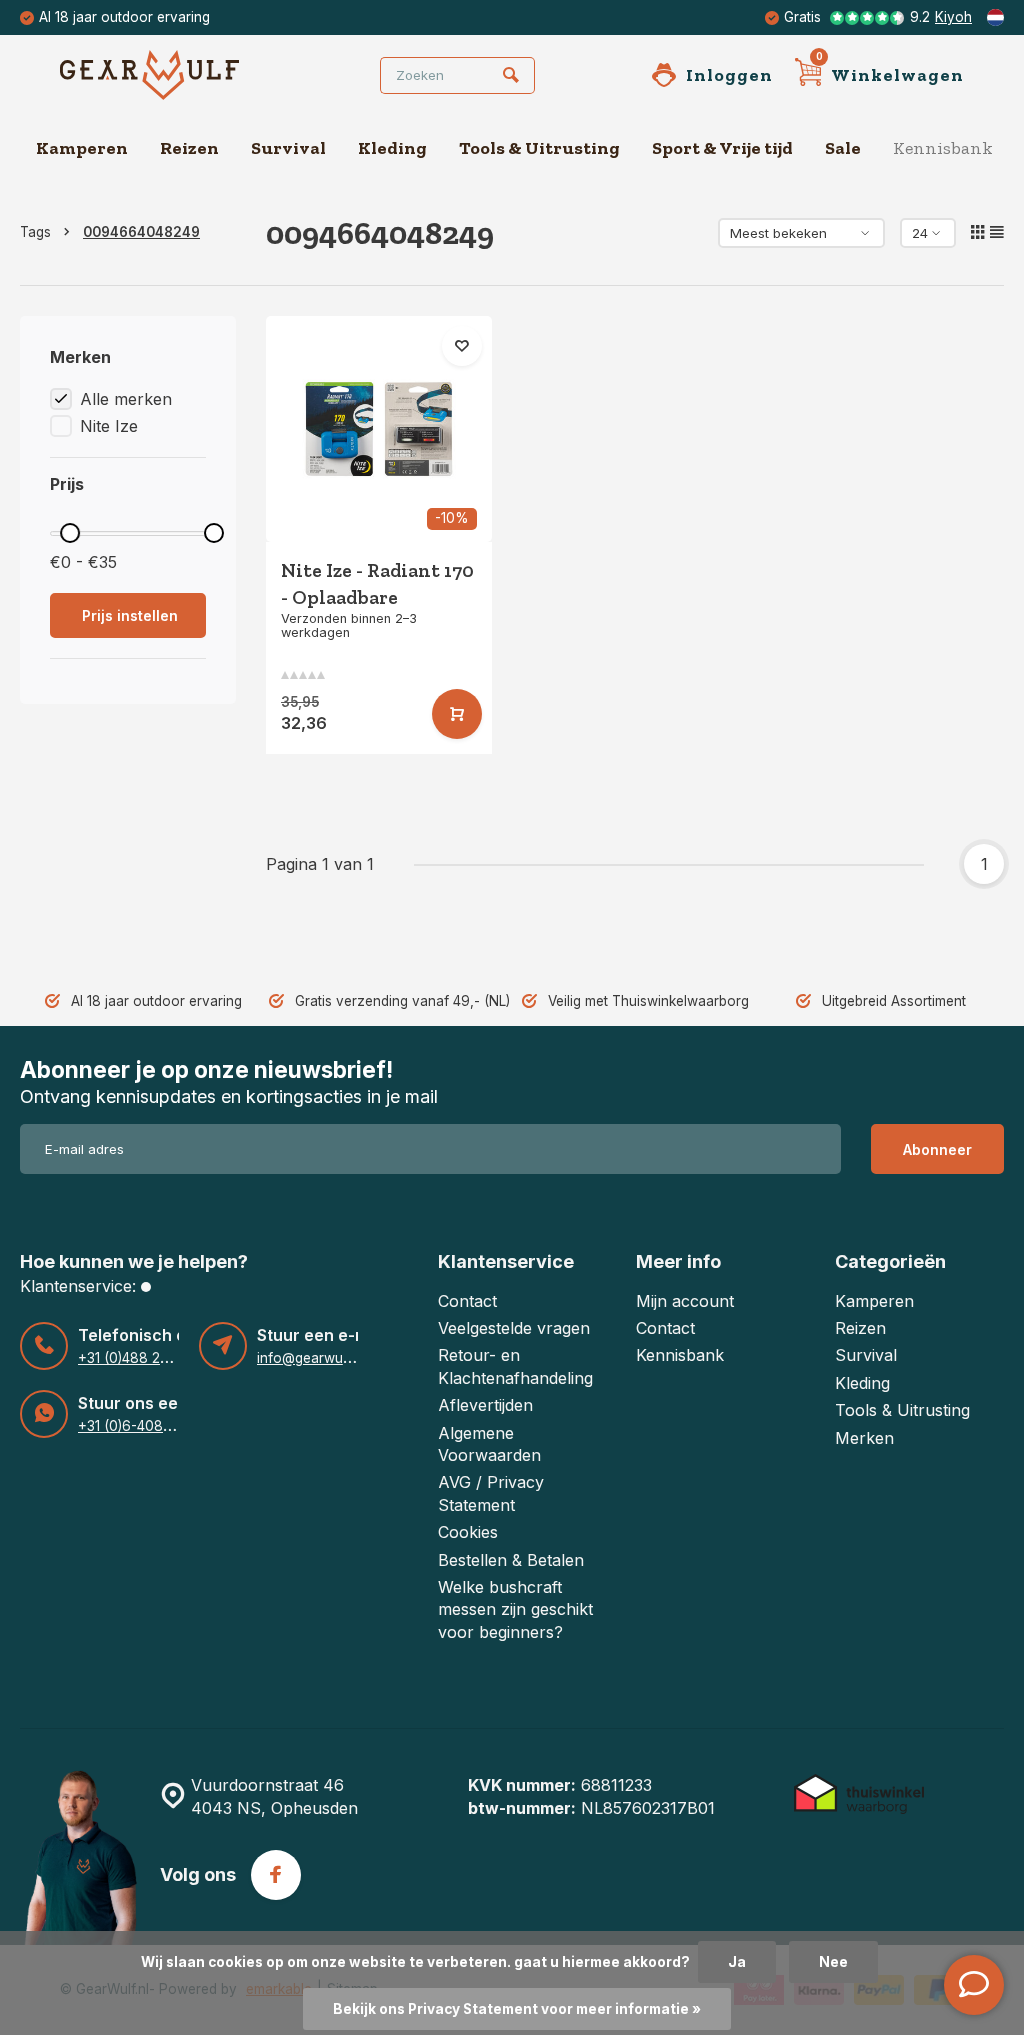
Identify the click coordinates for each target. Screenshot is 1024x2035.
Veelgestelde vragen (514, 1328)
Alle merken (126, 399)
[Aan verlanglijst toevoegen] (462, 346)
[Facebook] (276, 1875)
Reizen (189, 148)
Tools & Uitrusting (539, 148)
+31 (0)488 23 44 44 (143, 1358)
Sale (843, 148)
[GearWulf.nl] (180, 75)
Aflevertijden (485, 1405)
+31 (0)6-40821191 (136, 1426)
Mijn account (685, 1301)
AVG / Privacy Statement (491, 1493)
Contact (467, 1301)
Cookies (468, 1532)
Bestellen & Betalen (511, 1560)
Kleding (392, 148)
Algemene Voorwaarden (489, 1444)
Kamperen (82, 148)
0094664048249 (141, 232)
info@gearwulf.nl (310, 1358)
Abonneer (937, 1149)
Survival (288, 148)
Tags (35, 232)
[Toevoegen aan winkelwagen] (457, 714)
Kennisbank (943, 148)
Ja (737, 1962)
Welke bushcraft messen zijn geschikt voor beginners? (515, 1609)
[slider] (70, 533)
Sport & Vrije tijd (722, 148)
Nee (833, 1962)
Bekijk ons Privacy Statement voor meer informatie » (517, 2009)
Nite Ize (109, 426)
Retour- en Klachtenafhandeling (515, 1366)
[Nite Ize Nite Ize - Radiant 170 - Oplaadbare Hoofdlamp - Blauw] (379, 429)
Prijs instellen (130, 615)
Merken (864, 1438)
